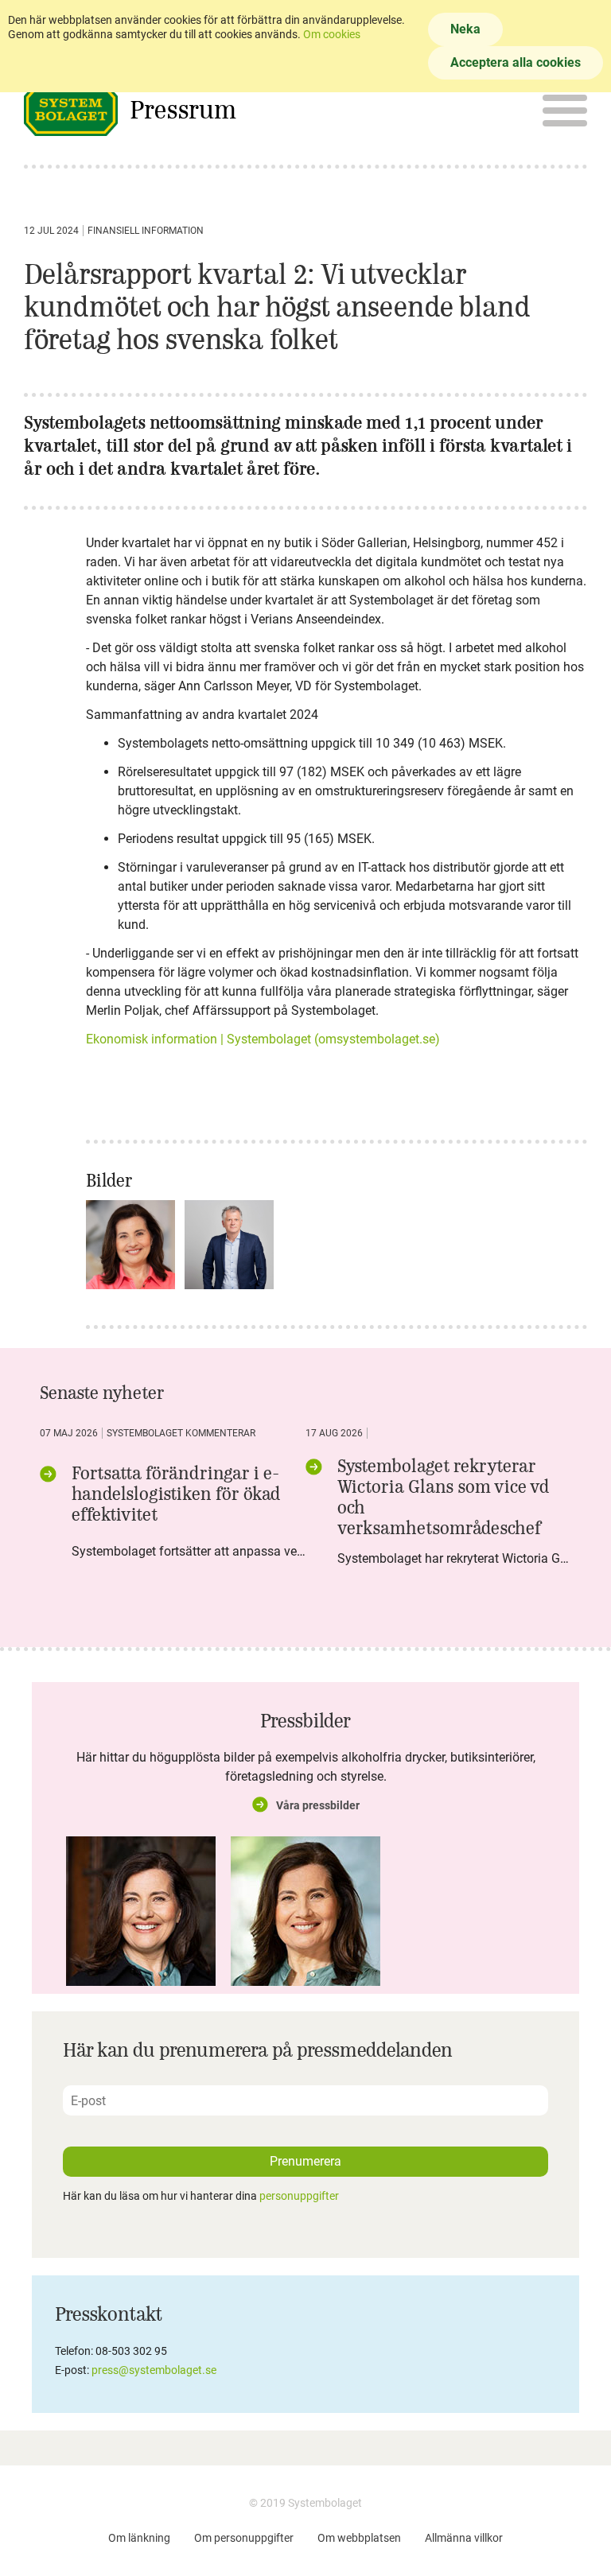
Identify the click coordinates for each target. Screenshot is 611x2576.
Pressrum (183, 109)
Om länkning (139, 2538)
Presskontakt (109, 2314)
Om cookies (332, 34)
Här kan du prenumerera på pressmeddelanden (258, 2050)
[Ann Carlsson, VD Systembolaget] (141, 1911)
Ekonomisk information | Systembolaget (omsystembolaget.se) (263, 1039)
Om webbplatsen (359, 2538)
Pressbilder (305, 1720)
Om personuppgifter (244, 2538)
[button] (554, 110)
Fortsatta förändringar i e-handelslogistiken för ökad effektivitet (176, 1494)
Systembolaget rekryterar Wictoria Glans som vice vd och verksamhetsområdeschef (444, 1497)
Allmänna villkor (464, 2538)
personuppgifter (299, 2196)
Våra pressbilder (318, 1805)
